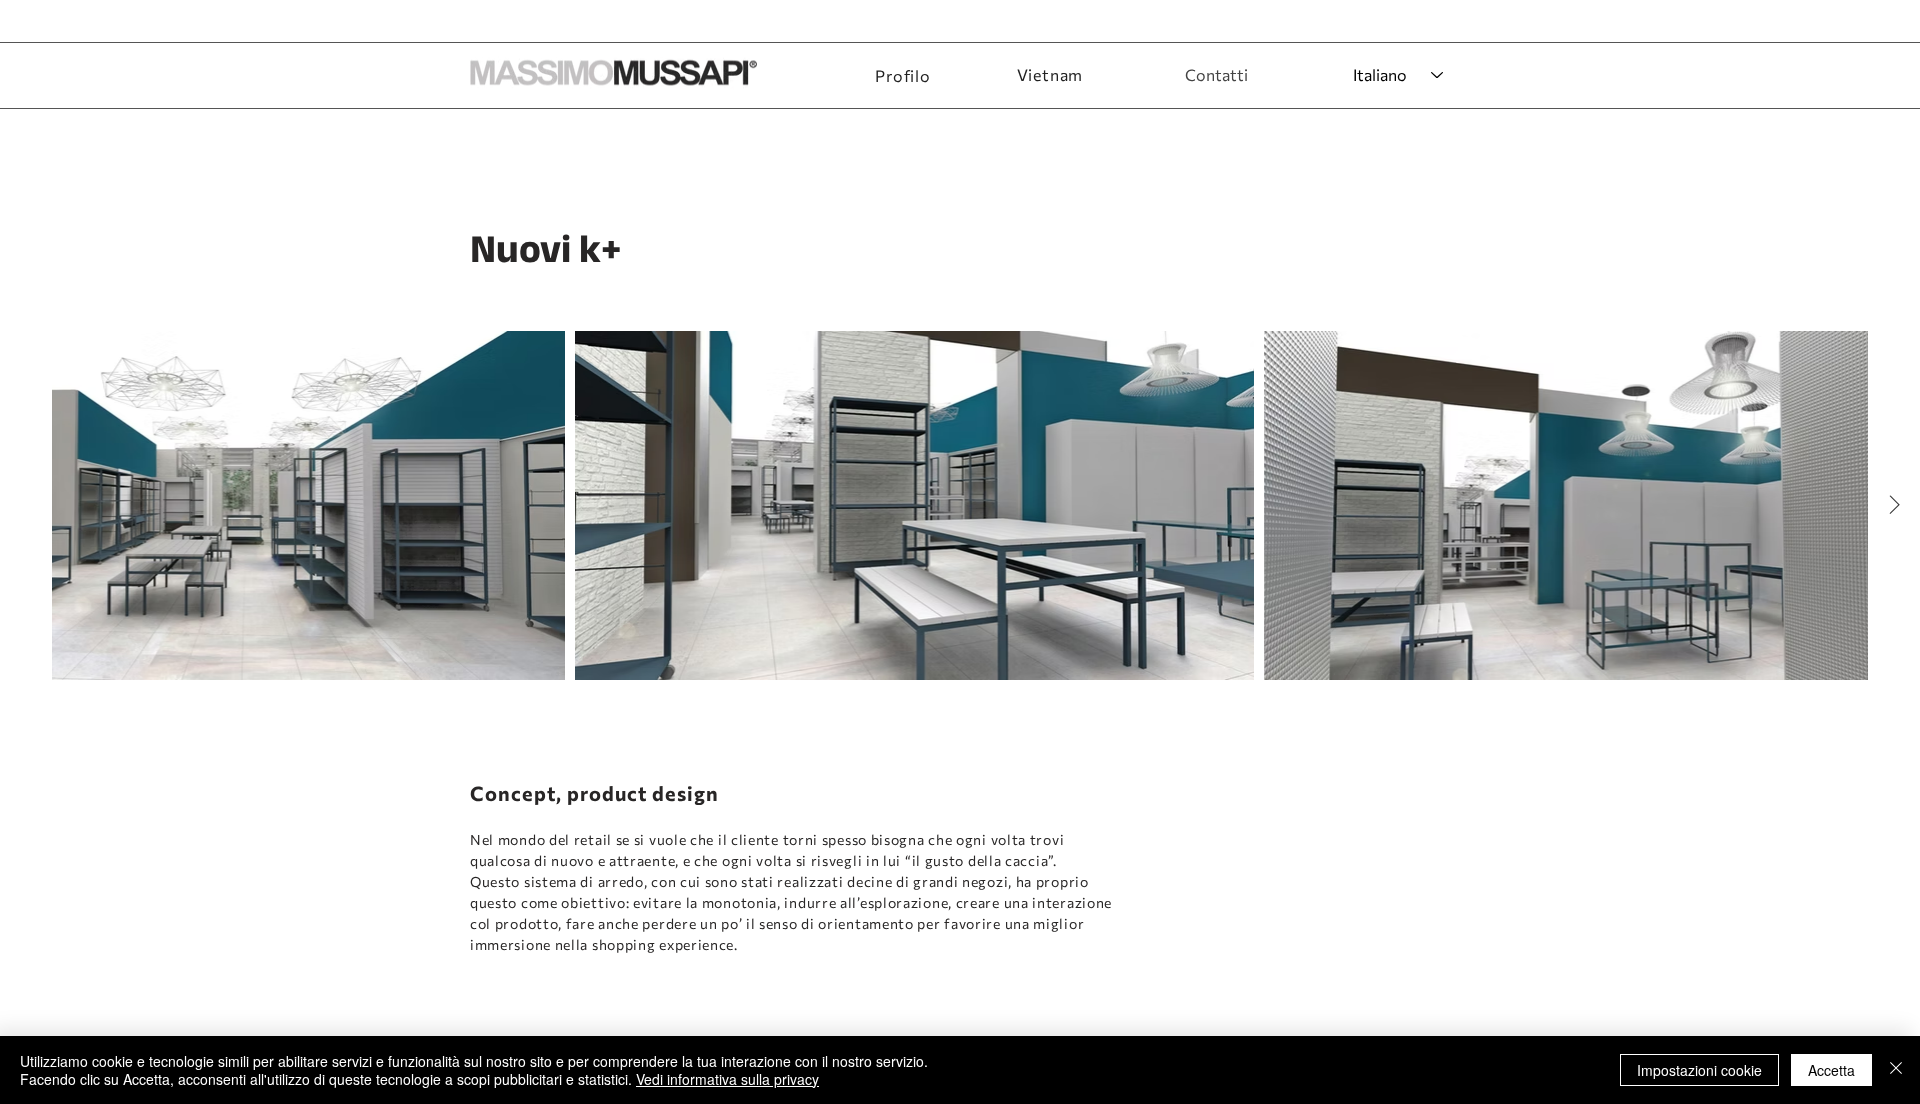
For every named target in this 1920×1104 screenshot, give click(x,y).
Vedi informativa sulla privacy (727, 1079)
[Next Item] (1894, 505)
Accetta (1831, 1070)
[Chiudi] (1896, 1070)
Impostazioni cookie (1699, 1070)
